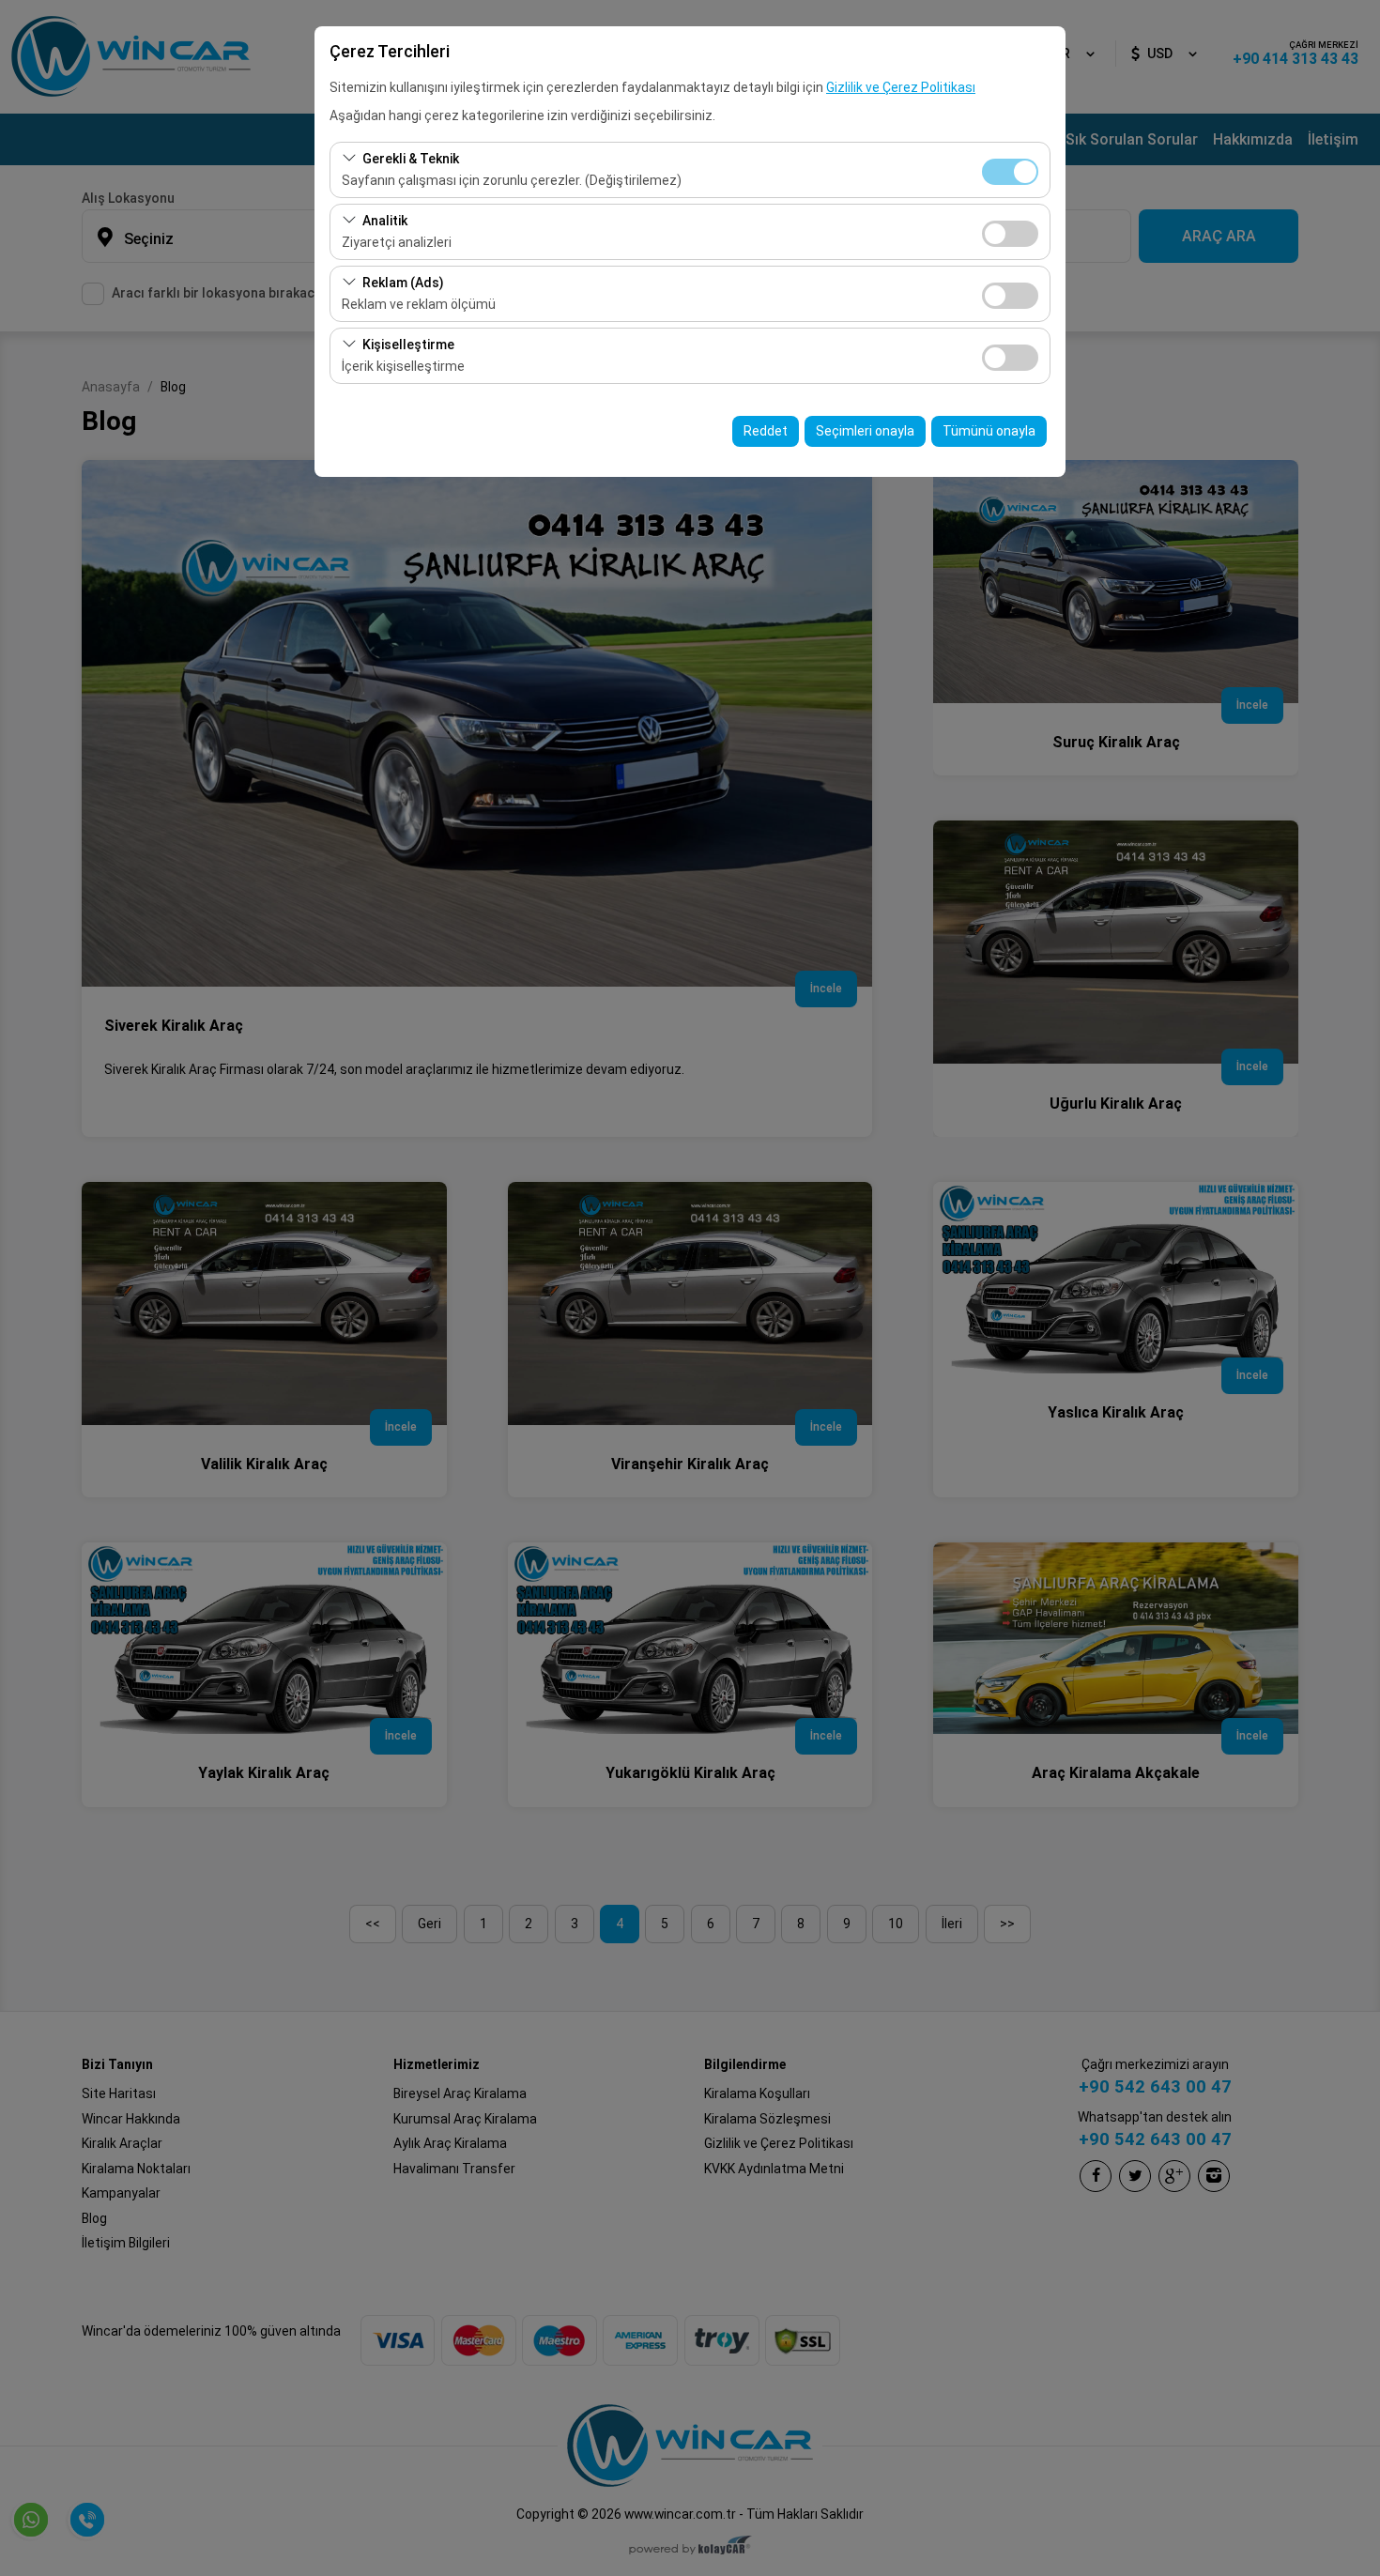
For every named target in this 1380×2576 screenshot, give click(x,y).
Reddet (766, 431)
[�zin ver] (1010, 231)
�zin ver (1010, 234)
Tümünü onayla (989, 431)
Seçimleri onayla (865, 431)
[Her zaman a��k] (1010, 169)
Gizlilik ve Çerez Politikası (901, 87)
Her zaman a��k (1010, 172)
